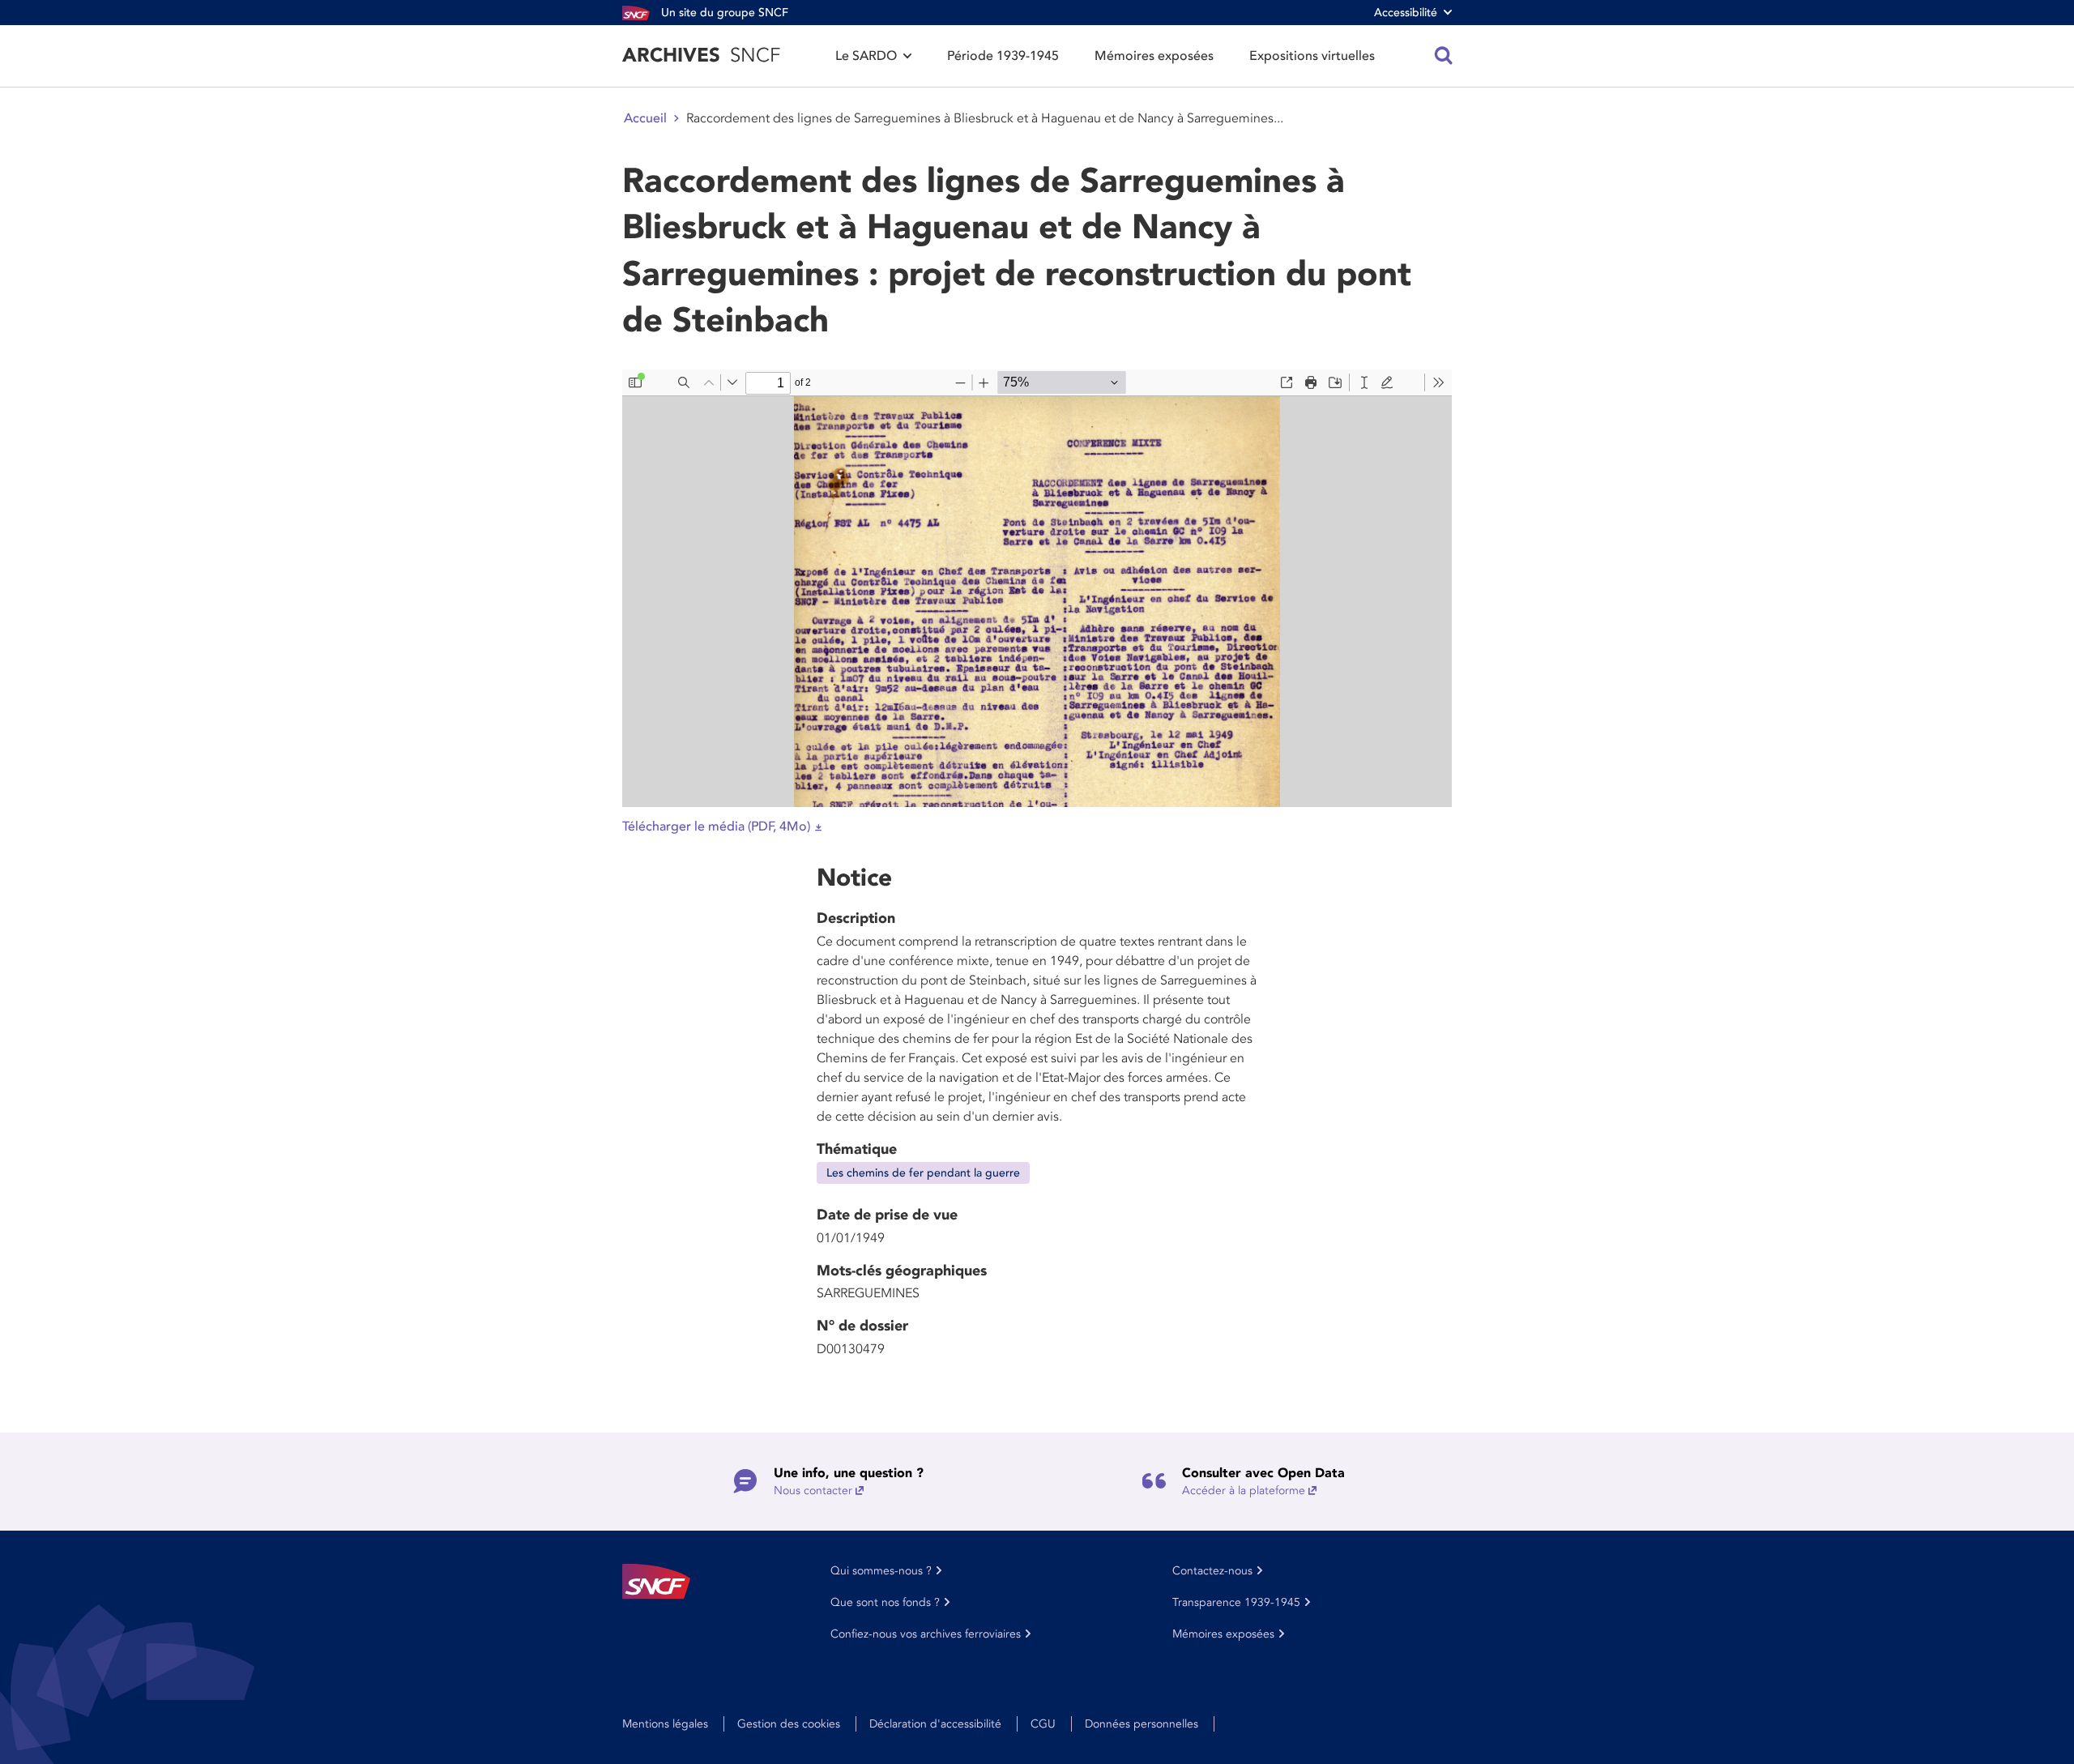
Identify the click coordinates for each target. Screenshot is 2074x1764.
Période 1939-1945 (1003, 56)
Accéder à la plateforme (1244, 1491)
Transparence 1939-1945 (1236, 1602)
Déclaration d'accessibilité (935, 1724)
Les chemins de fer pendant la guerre (923, 1173)
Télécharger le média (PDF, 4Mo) (716, 826)
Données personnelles (1142, 1724)
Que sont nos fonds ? (885, 1602)
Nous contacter (813, 1491)
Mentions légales (665, 1724)
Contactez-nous (1212, 1571)
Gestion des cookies (789, 1724)
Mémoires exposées (1154, 56)
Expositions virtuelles (1312, 56)
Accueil (645, 118)
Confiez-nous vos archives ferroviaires (926, 1634)
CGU (1043, 1724)
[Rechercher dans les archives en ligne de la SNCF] (1444, 56)
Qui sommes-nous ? (881, 1571)
